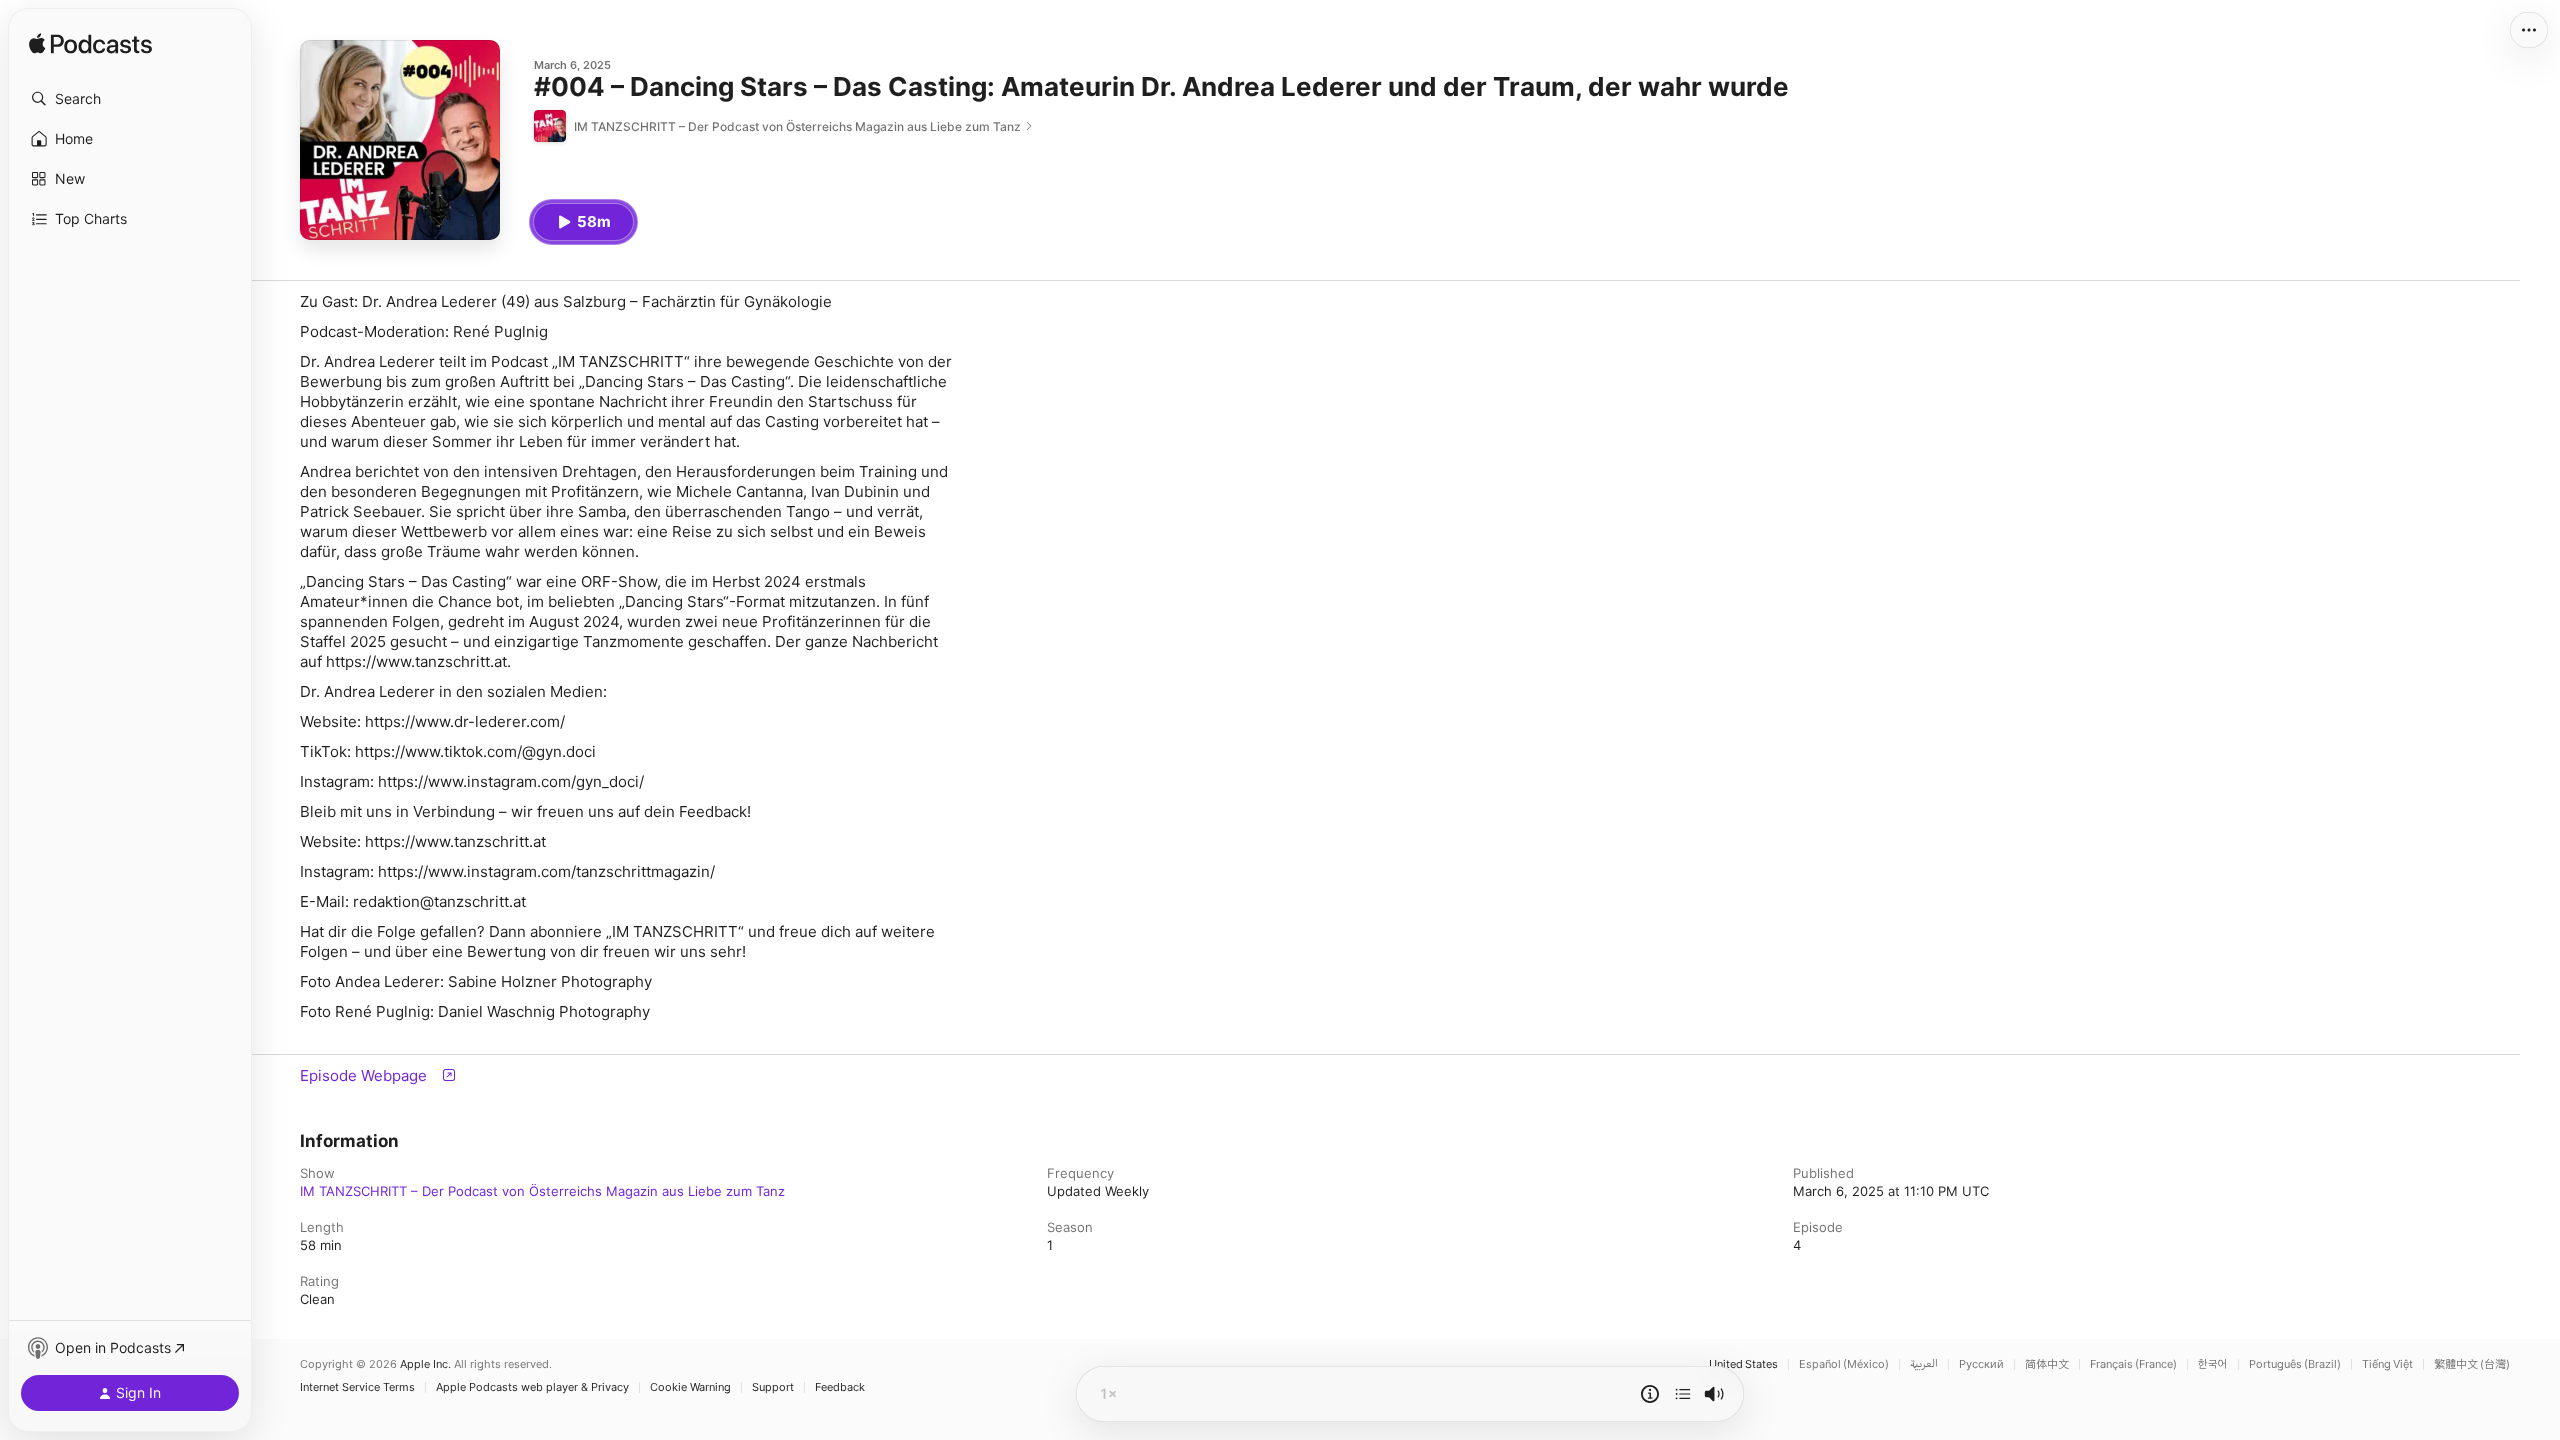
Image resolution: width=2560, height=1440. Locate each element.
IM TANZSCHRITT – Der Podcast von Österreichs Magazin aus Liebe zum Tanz (542, 1191)
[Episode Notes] (1650, 1394)
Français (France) (2133, 1364)
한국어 (2213, 1364)
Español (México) (1844, 1364)
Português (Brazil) (2295, 1364)
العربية (1924, 1364)
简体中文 (2047, 1364)
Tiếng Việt (2387, 1364)
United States (1743, 1364)
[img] (90, 45)
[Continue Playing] (1683, 1394)
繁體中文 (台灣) (2472, 1364)
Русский (1981, 1364)
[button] (130, 99)
